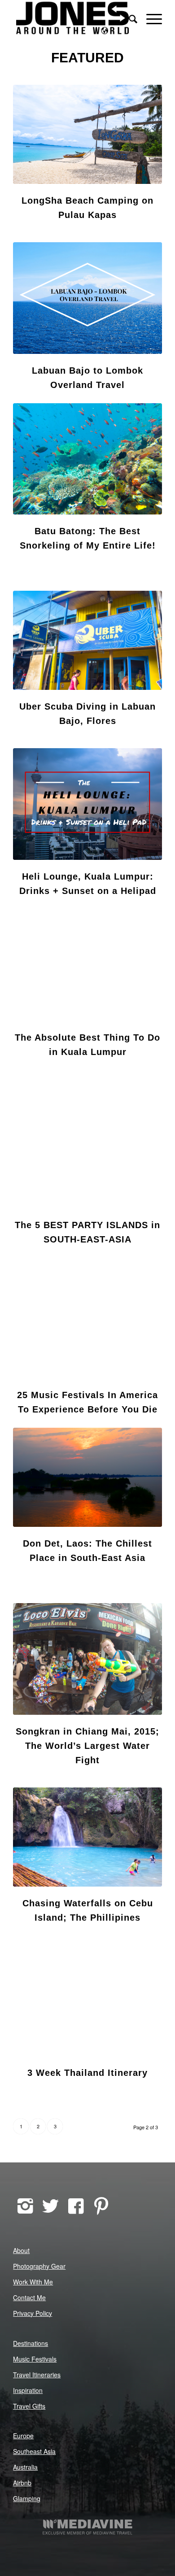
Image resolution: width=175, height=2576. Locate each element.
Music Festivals (35, 2359)
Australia (25, 2467)
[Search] (129, 18)
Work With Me (33, 2282)
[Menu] (150, 18)
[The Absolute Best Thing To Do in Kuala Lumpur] (87, 965)
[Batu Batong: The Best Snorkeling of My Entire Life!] (87, 459)
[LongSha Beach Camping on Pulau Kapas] (87, 134)
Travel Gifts (29, 2406)
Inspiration (28, 2390)
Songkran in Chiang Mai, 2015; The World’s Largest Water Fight (87, 1746)
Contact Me (29, 2297)
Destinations (31, 2343)
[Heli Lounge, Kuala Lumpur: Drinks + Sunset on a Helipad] (87, 804)
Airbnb (22, 2483)
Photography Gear (39, 2266)
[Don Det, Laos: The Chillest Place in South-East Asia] (87, 1477)
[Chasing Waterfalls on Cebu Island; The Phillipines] (87, 1837)
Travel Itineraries (37, 2375)
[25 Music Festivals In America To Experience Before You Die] (87, 1323)
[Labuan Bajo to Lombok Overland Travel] (87, 298)
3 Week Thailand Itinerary (87, 2073)
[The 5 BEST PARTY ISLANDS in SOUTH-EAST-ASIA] (87, 1153)
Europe (23, 2436)
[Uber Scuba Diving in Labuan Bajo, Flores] (87, 640)
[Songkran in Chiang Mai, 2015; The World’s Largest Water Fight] (87, 1659)
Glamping (27, 2498)
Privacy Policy (33, 2313)
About (21, 2250)
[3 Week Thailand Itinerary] (87, 1996)
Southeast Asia (34, 2451)
